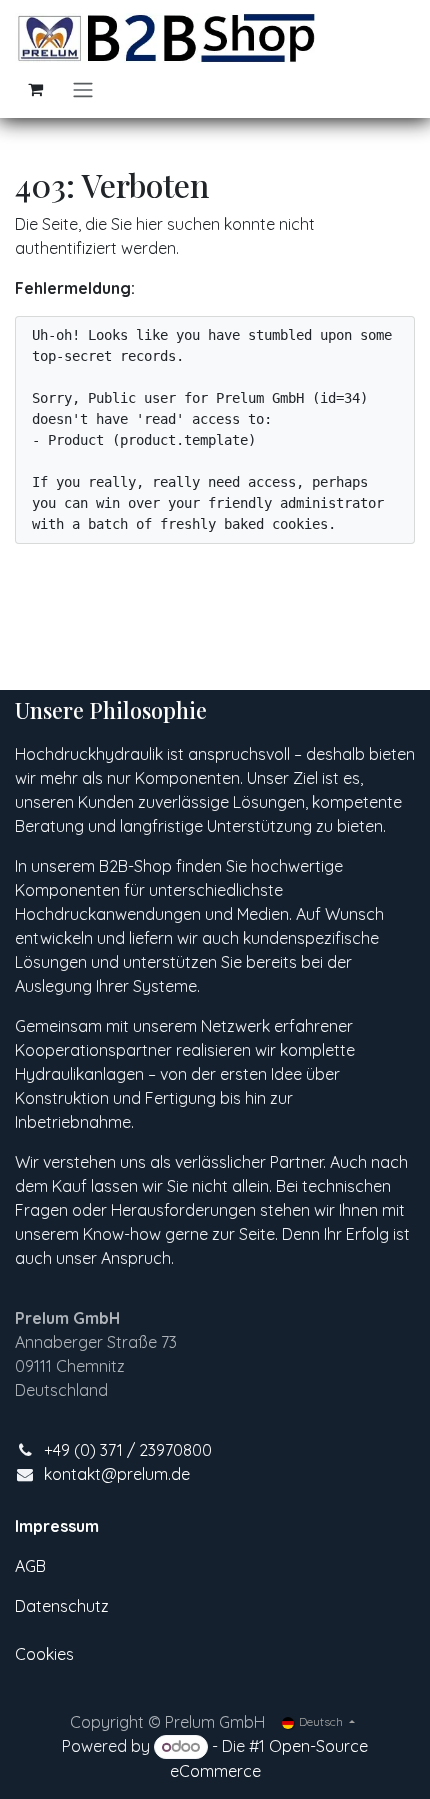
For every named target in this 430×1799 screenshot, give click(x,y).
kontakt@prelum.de (117, 1474)
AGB (30, 1566)
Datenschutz (62, 1606)
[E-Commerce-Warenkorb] (35, 89)
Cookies (44, 1654)
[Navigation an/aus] (83, 89)
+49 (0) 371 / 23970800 (128, 1450)
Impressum (57, 1526)
